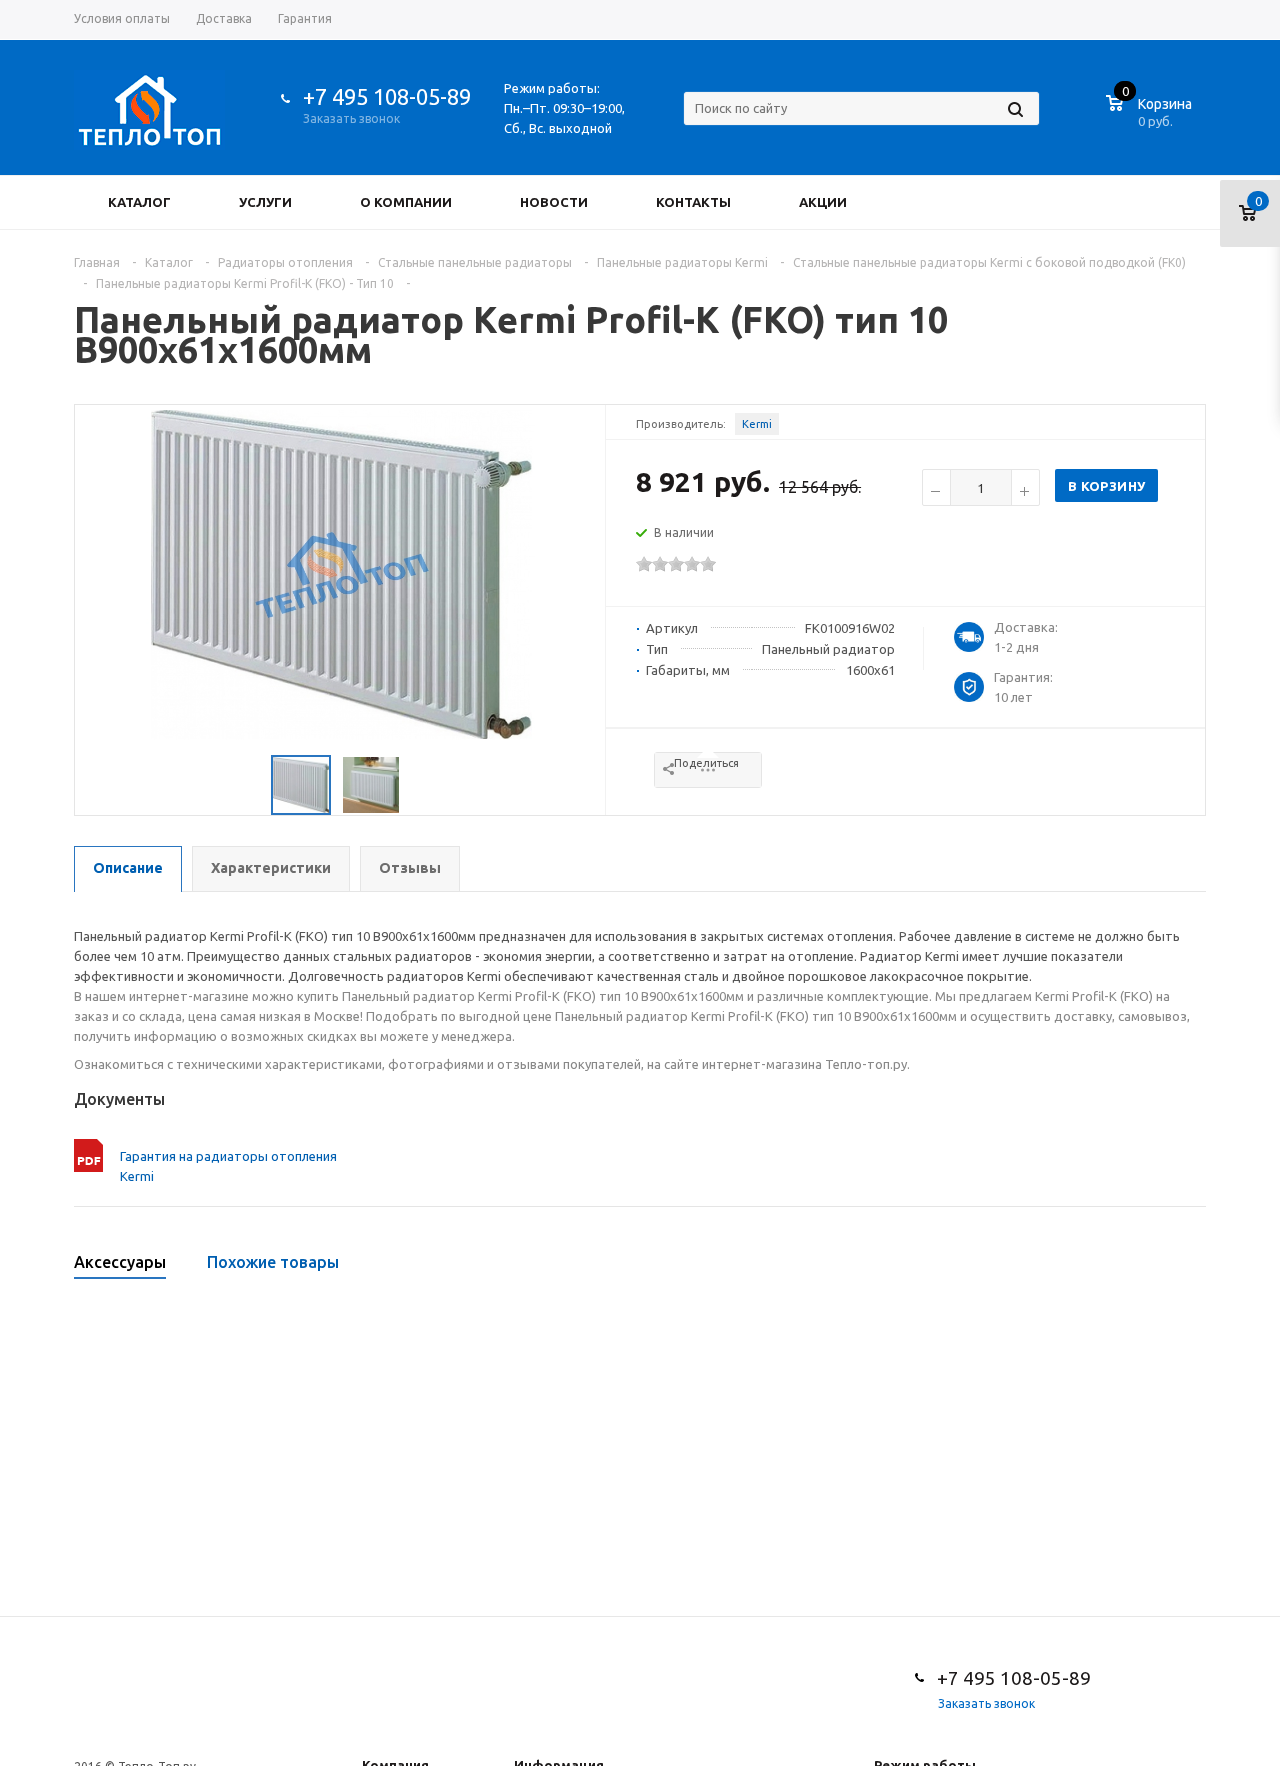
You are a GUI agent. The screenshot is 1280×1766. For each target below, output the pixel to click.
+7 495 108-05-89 (387, 96)
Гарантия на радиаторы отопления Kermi (228, 1166)
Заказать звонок (351, 118)
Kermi (757, 424)
